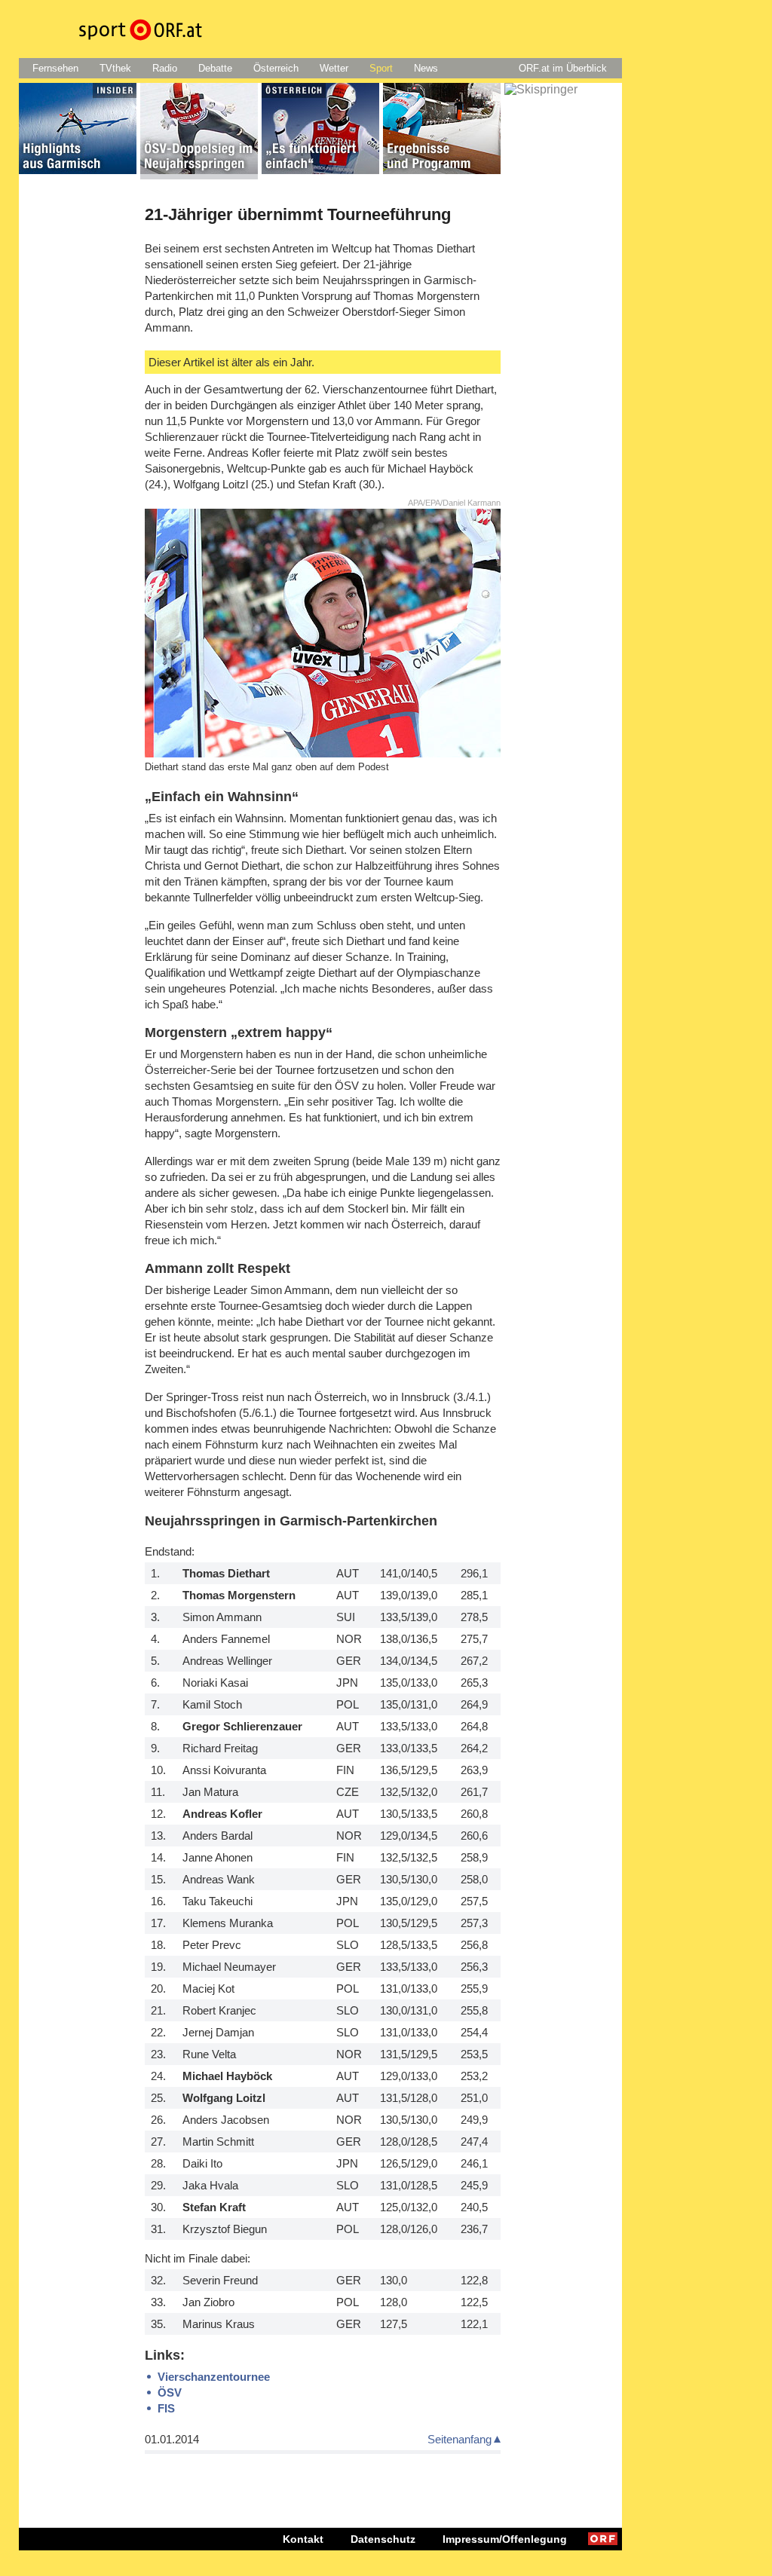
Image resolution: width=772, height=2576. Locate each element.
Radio (165, 68)
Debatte (215, 68)
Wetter (334, 68)
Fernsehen (55, 68)
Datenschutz (383, 2539)
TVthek (115, 68)
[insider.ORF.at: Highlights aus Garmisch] (78, 131)
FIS (166, 2408)
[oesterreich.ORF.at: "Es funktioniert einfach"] (320, 131)
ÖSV (170, 2392)
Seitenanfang (460, 2439)
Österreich (276, 68)
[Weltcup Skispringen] (563, 131)
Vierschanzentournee (214, 2377)
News (426, 68)
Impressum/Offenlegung (505, 2539)
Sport (381, 68)
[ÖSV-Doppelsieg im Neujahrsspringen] (199, 131)
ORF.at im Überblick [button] (563, 68)
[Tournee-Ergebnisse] (442, 131)
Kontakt (303, 2539)
